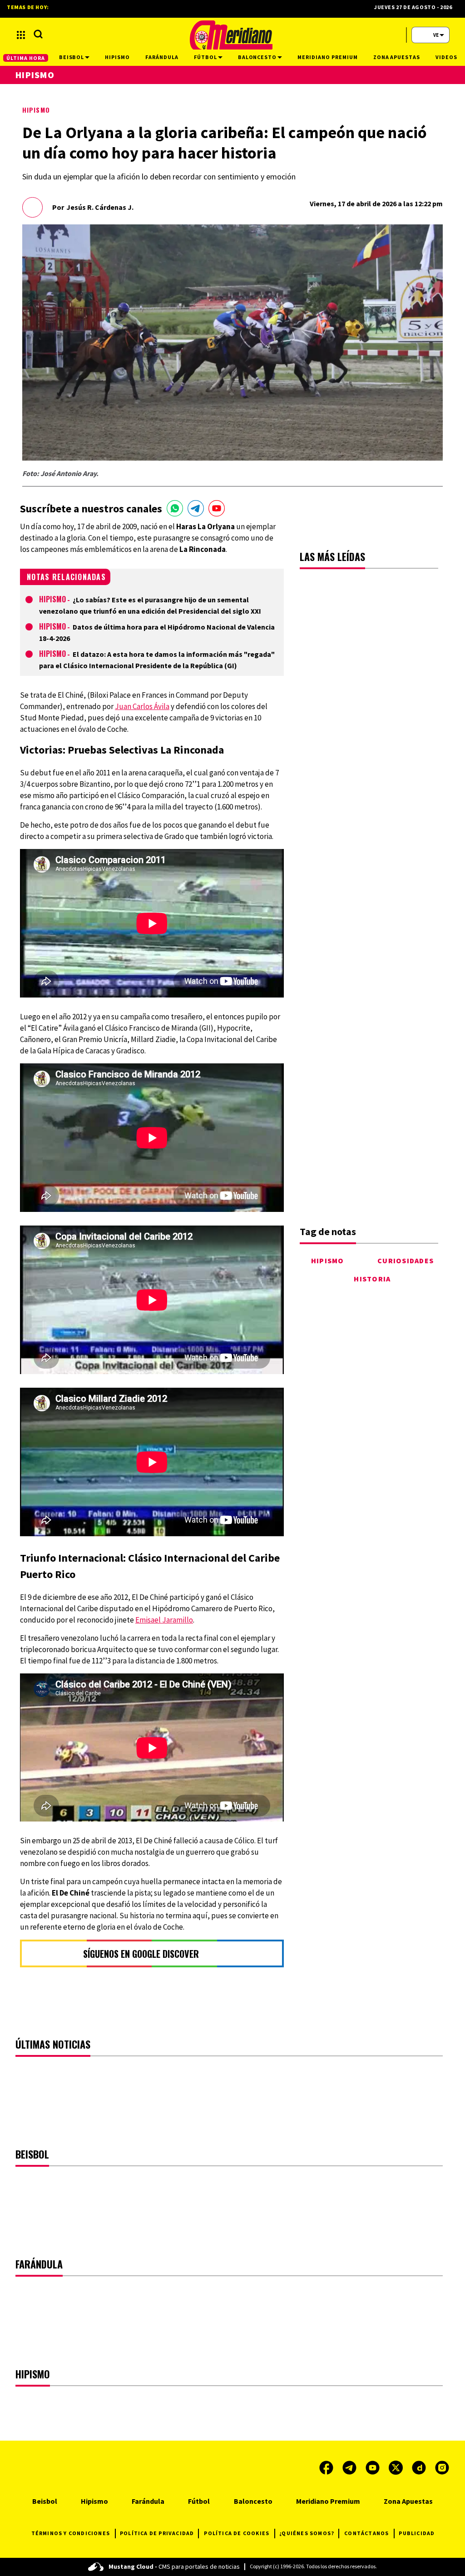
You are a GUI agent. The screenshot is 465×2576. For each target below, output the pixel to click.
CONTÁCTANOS (366, 2533)
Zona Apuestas (408, 2501)
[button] (21, 35)
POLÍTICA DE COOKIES (237, 2533)
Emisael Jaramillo (164, 1620)
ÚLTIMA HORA (26, 58)
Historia (372, 1279)
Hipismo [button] (117, 57)
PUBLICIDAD (417, 2533)
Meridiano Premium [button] (327, 57)
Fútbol (199, 2501)
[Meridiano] (231, 35)
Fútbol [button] (205, 57)
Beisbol (45, 2501)
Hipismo (36, 110)
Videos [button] (446, 57)
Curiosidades (406, 1261)
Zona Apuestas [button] (397, 57)
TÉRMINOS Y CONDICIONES (71, 2533)
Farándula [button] (162, 57)
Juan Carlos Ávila (142, 706)
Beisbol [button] (72, 57)
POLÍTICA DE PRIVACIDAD (157, 2533)
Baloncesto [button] (257, 57)
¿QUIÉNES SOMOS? (307, 2533)
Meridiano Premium (328, 2501)
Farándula (148, 2501)
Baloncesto (253, 2501)
